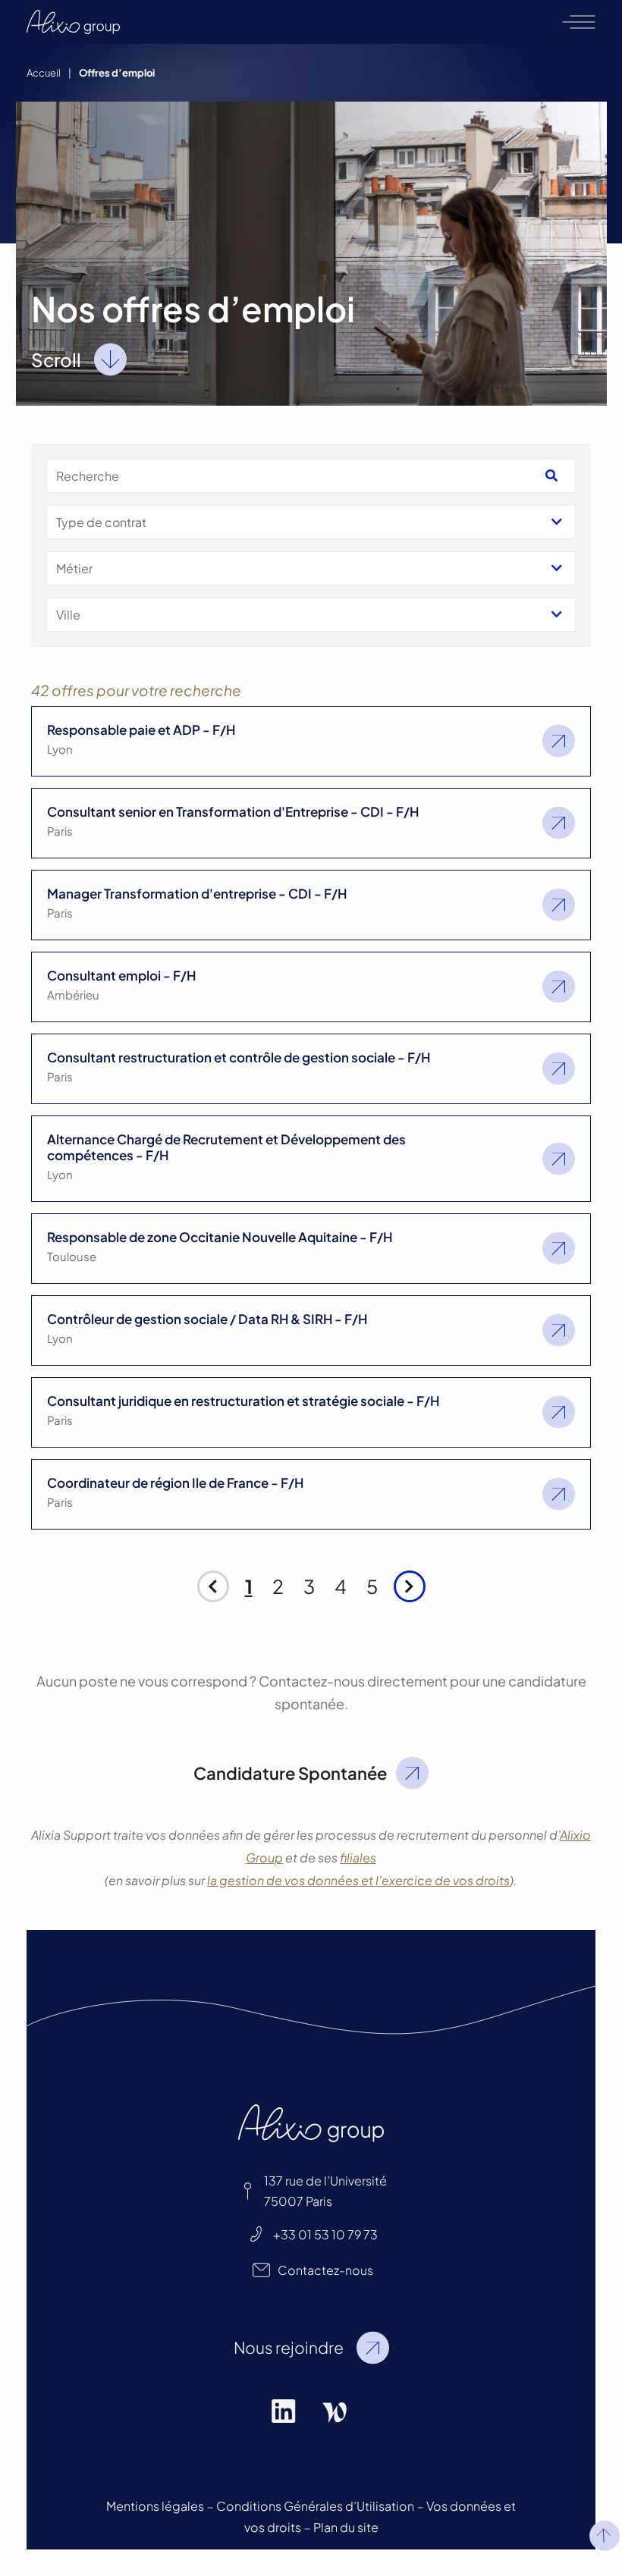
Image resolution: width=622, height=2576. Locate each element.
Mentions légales (155, 2506)
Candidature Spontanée (290, 1773)
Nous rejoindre (289, 2347)
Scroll (56, 359)
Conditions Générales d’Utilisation (315, 2506)
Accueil (44, 73)
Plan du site (346, 2527)
